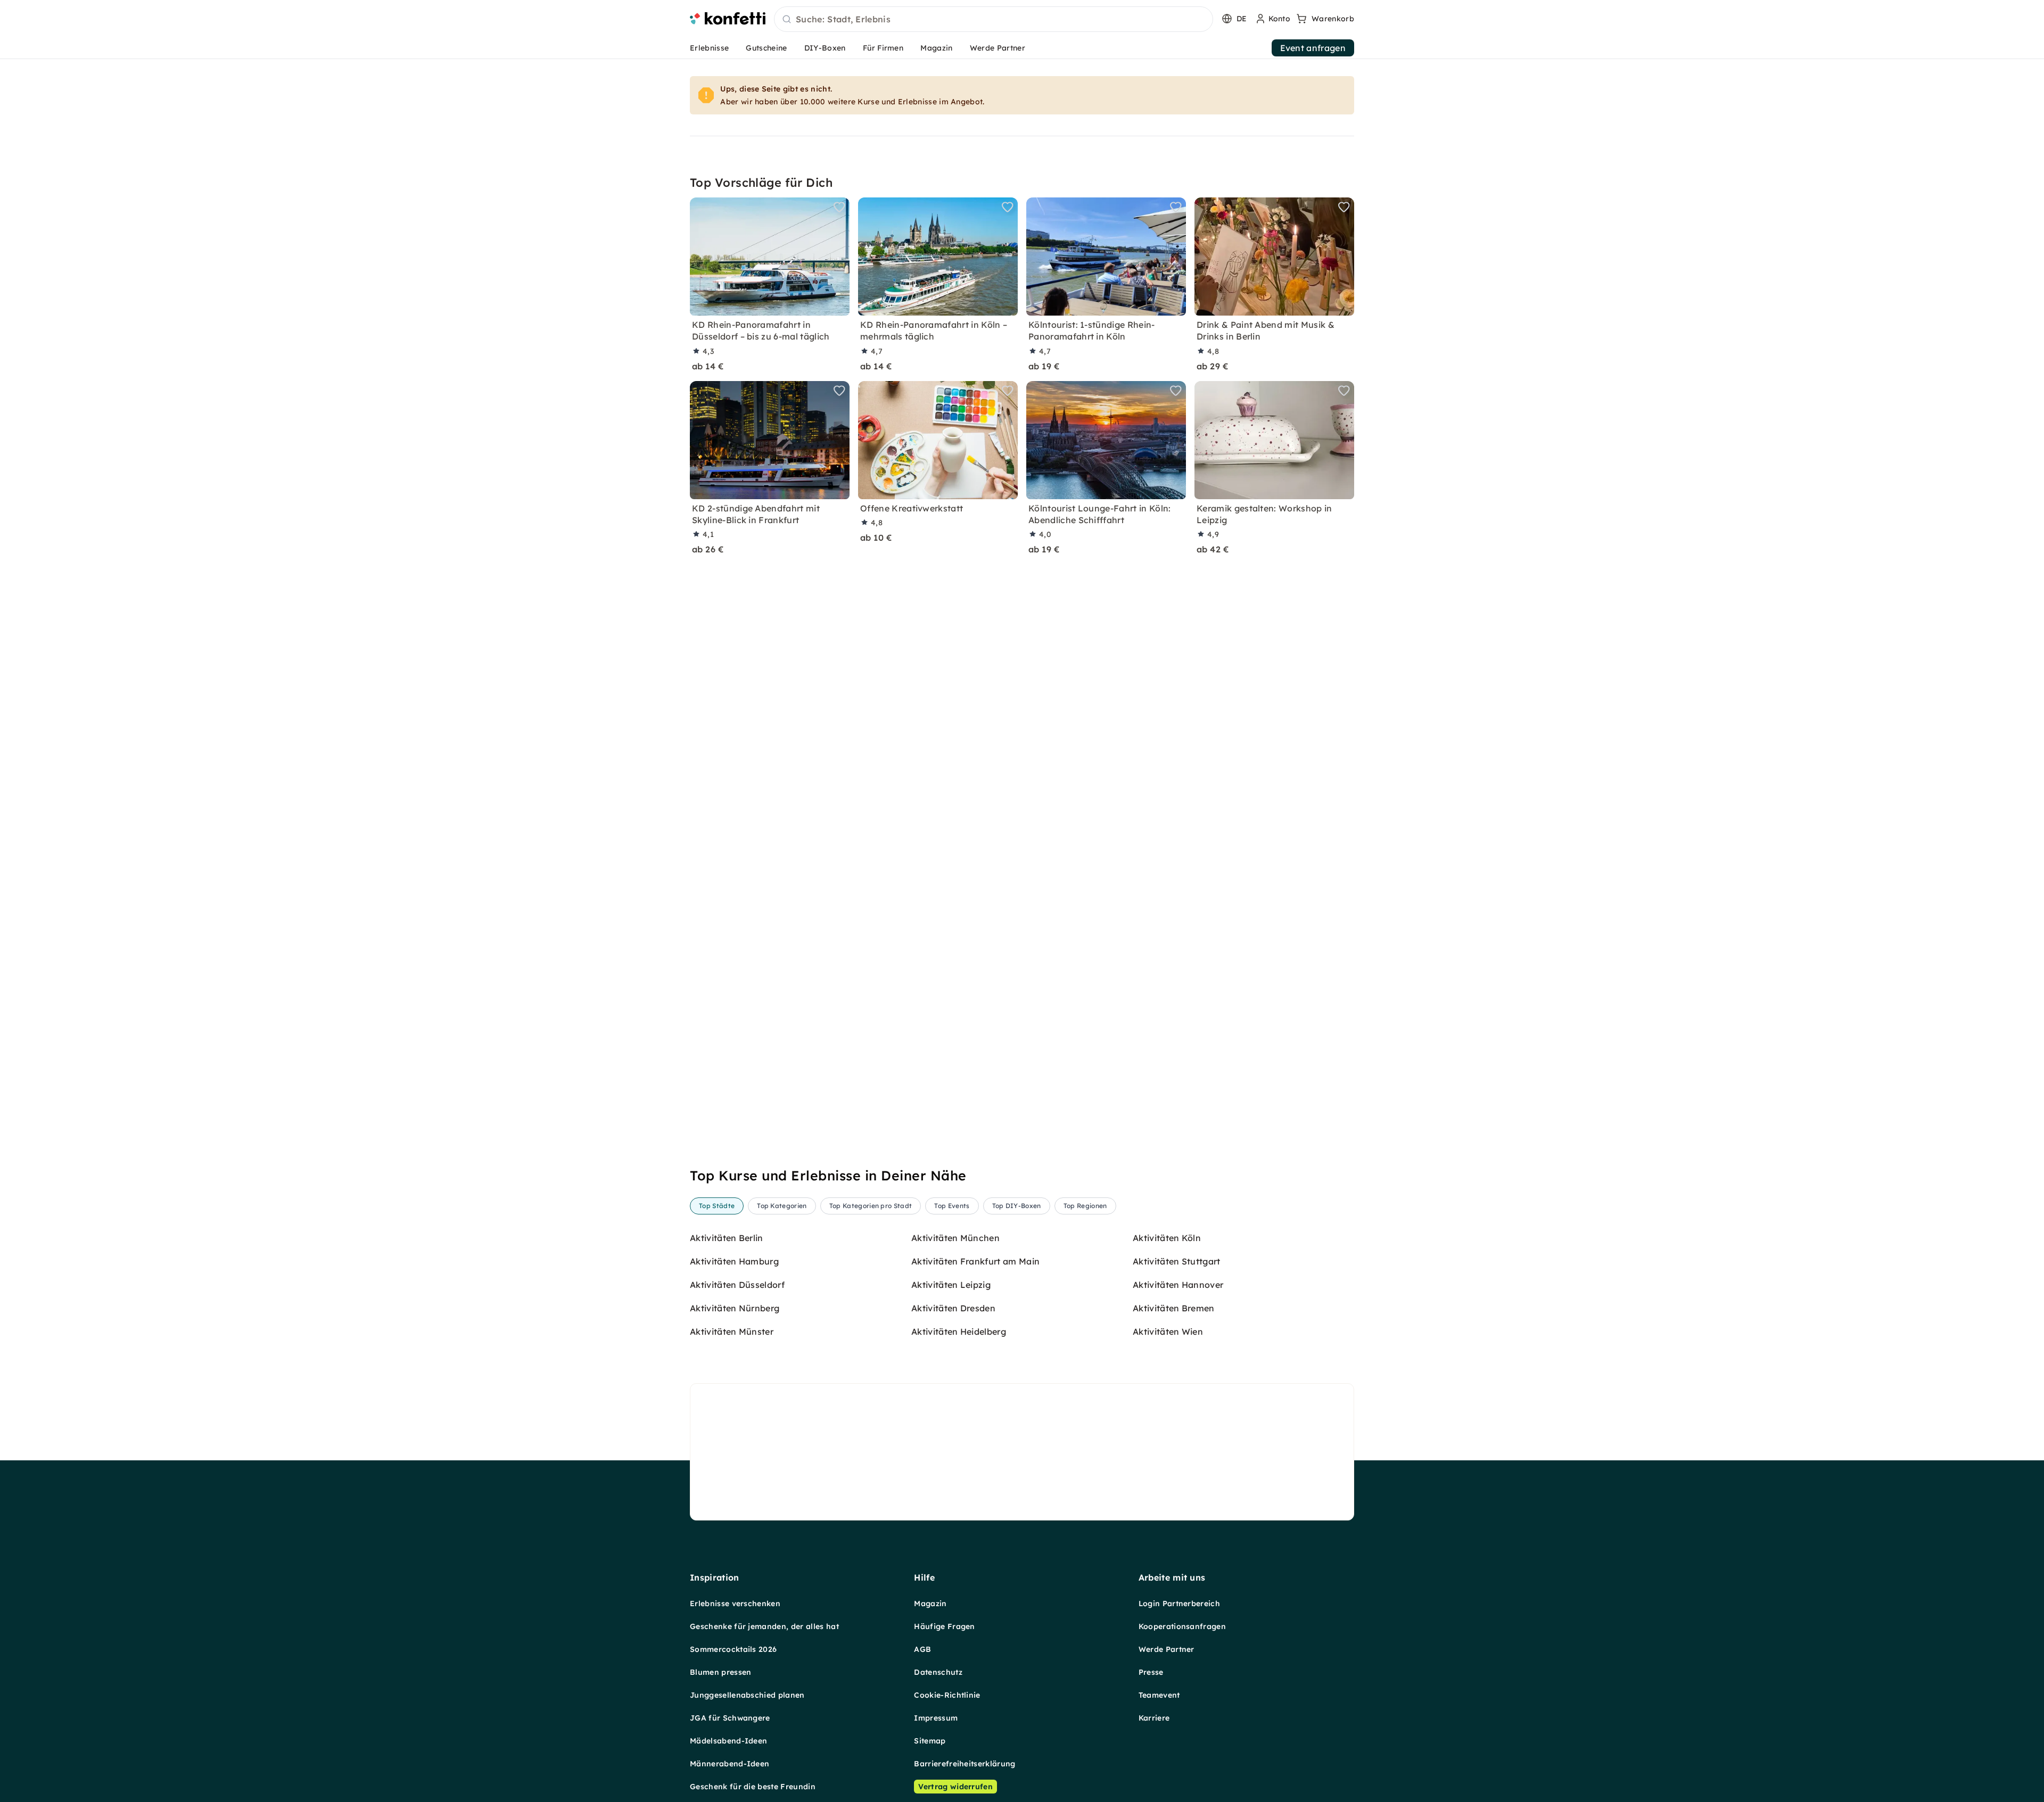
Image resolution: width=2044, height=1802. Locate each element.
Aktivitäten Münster (732, 1332)
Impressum (936, 1718)
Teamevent (1159, 1695)
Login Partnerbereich (1179, 1603)
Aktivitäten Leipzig (951, 1285)
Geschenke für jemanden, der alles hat (764, 1626)
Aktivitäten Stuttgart (1177, 1261)
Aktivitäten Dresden (953, 1308)
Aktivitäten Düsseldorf (737, 1285)
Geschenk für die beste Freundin (753, 1787)
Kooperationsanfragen (1182, 1626)
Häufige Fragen (944, 1626)
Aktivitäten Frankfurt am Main (975, 1261)
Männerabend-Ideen (730, 1764)
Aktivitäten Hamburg (734, 1261)
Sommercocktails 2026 (733, 1649)
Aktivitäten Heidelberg (959, 1332)
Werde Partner (998, 48)
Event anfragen (1313, 48)
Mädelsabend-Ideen (728, 1741)
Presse (1151, 1672)
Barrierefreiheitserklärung (965, 1764)
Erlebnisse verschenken (735, 1603)
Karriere (1154, 1718)
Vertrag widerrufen (955, 1787)
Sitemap (930, 1741)
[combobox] (994, 20)
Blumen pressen (720, 1672)
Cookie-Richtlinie (947, 1695)
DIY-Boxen (825, 48)
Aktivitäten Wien (1168, 1332)
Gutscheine (766, 48)
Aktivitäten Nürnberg (735, 1308)
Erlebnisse (709, 48)
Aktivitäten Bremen (1174, 1308)
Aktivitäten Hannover (1178, 1285)
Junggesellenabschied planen (747, 1695)
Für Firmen (883, 48)
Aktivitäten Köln (1167, 1238)
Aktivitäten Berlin (727, 1238)
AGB (922, 1649)
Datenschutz (938, 1672)
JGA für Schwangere (730, 1718)
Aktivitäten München (955, 1238)
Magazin (936, 48)
